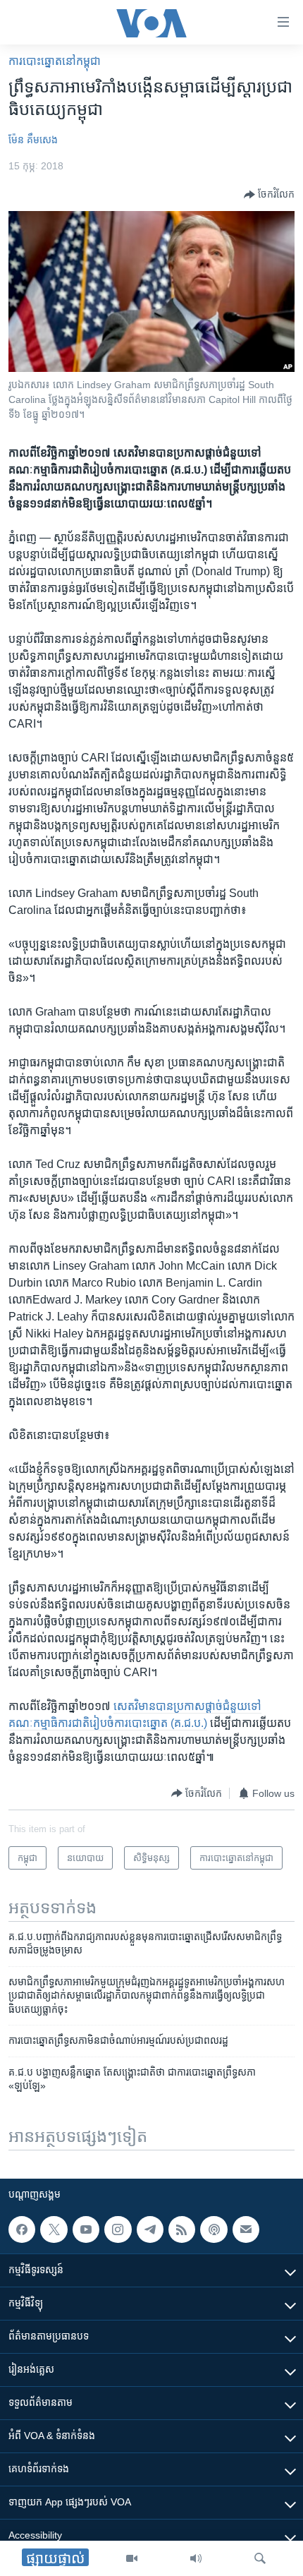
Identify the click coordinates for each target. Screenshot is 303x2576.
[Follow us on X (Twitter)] (54, 2229)
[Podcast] (214, 2229)
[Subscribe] (246, 2229)
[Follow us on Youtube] (86, 2229)
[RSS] (182, 2229)
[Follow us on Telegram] (150, 2229)
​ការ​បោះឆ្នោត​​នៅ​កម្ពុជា (55, 61)
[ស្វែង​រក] (260, 2558)
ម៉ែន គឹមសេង (33, 140)
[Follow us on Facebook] (22, 2229)
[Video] (132, 2558)
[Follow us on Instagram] (118, 2229)
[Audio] (196, 2558)
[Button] (269, 195)
